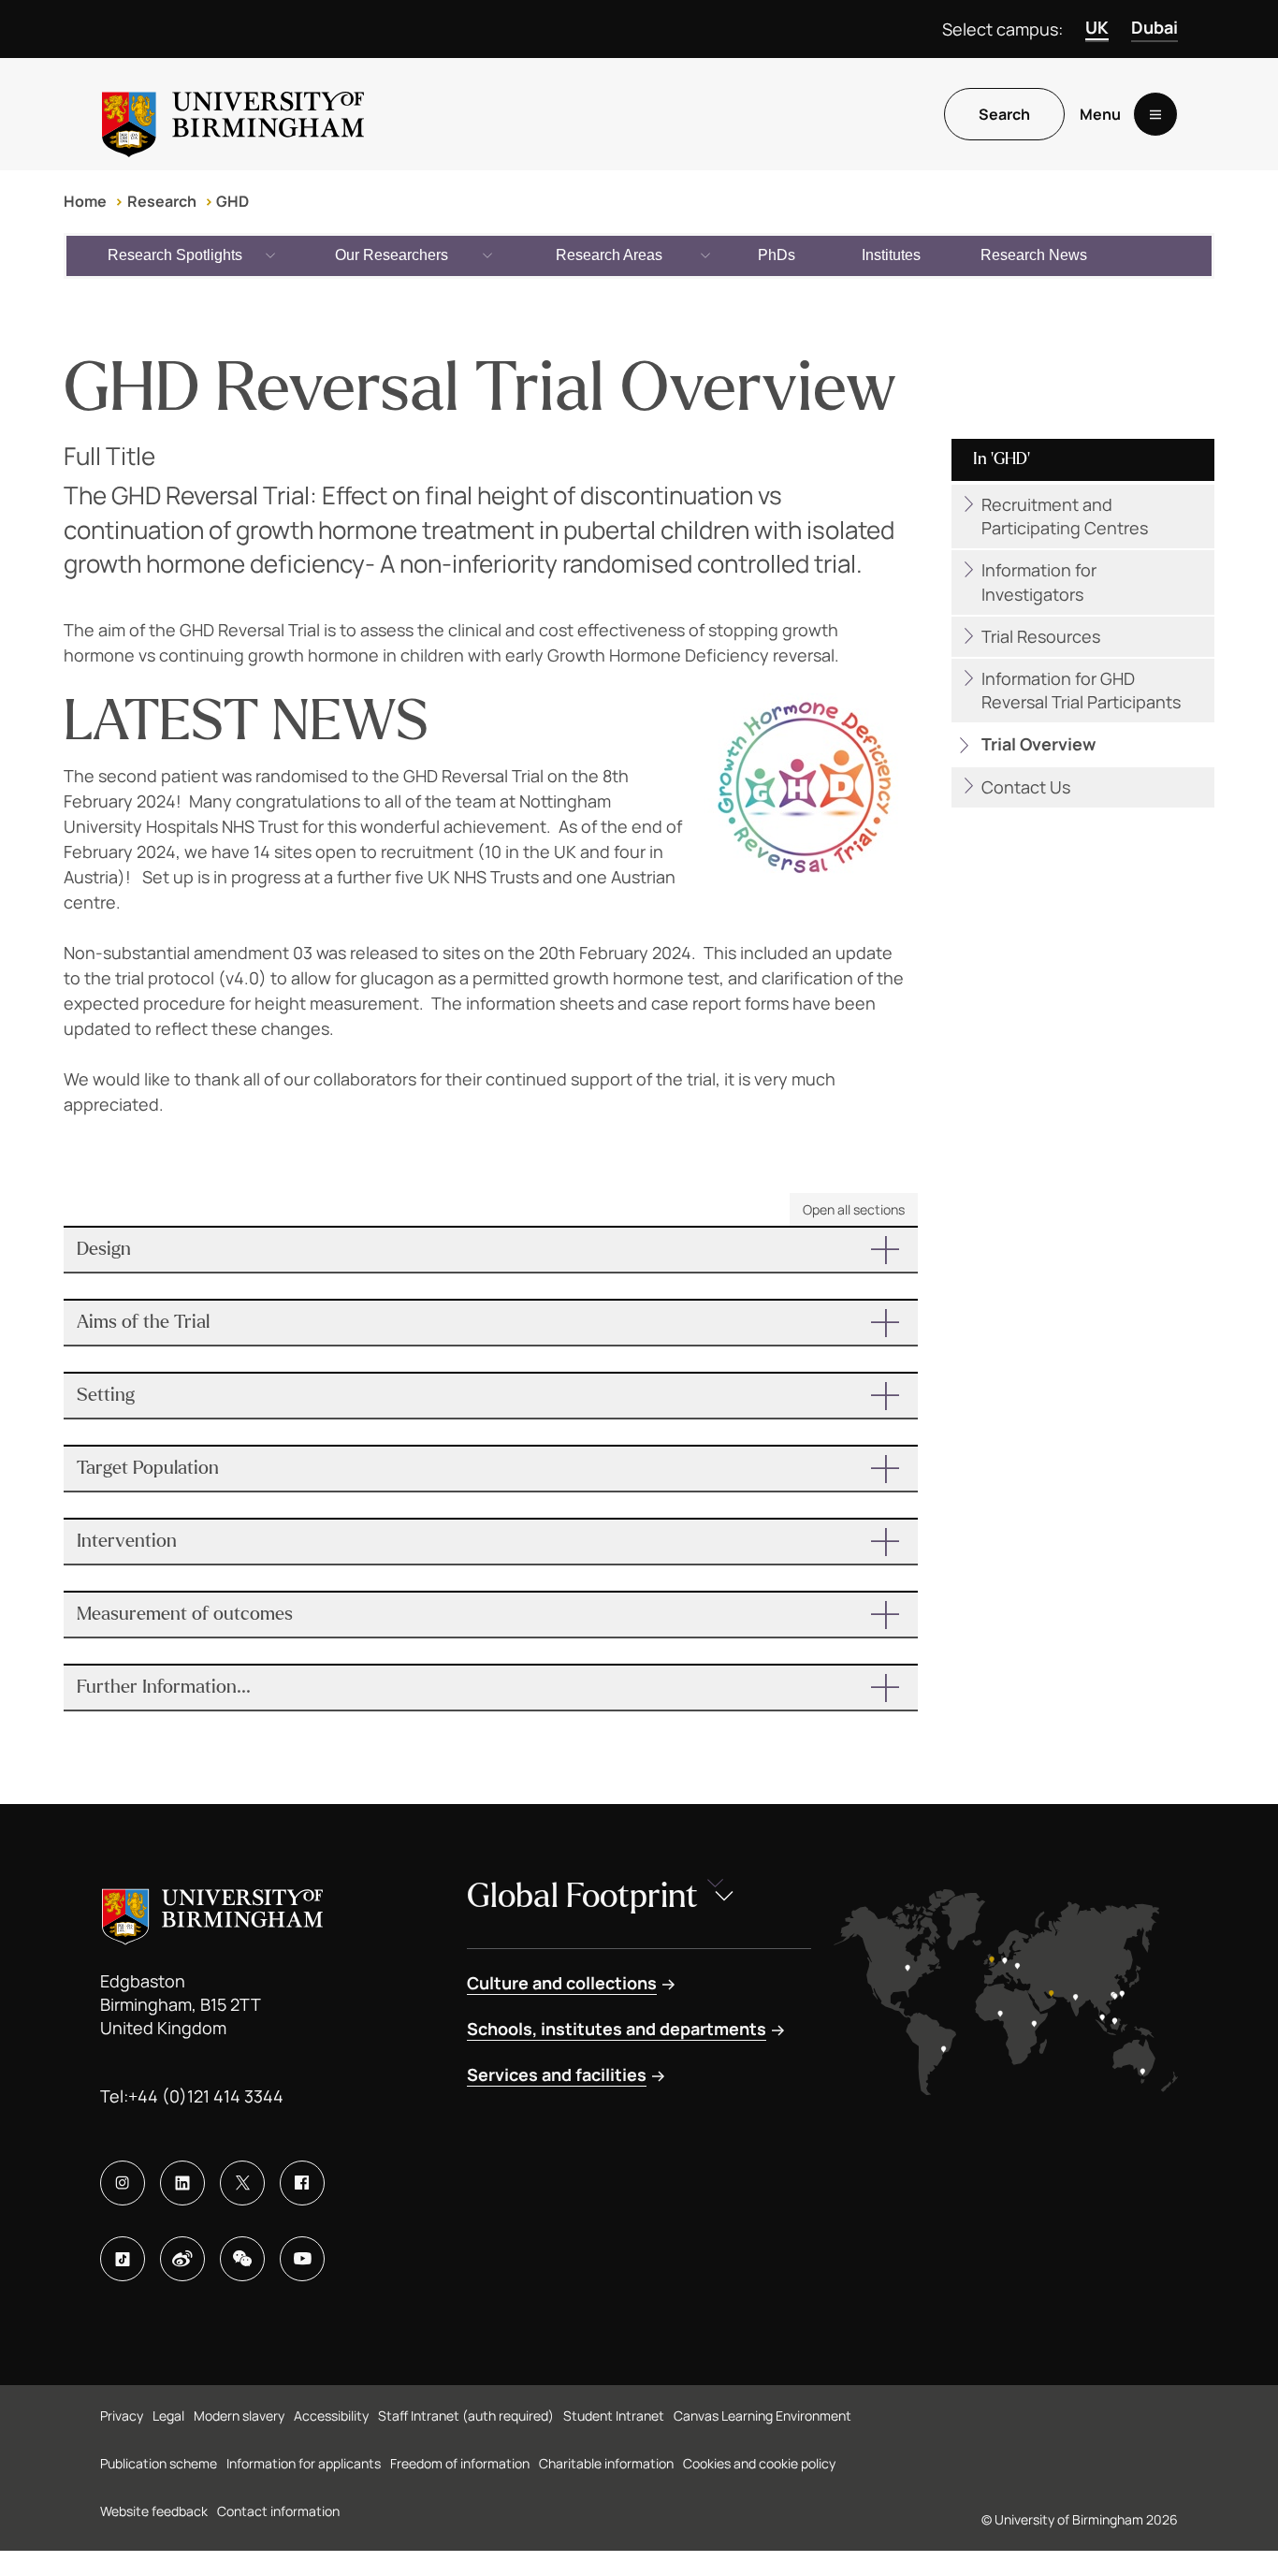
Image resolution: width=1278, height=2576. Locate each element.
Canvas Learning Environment (762, 2416)
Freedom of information (460, 2463)
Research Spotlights (175, 255)
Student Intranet (614, 2416)
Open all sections (854, 1209)
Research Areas (609, 255)
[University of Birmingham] (233, 114)
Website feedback (154, 2511)
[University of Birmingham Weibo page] (182, 2259)
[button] (491, 1250)
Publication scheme (159, 2463)
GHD (232, 201)
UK (1097, 27)
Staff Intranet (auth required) (466, 2416)
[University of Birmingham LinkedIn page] (182, 2183)
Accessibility (331, 2416)
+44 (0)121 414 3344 (206, 2096)
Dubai (1155, 27)
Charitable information (606, 2463)
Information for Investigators (1039, 582)
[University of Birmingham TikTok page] (123, 2259)
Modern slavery (239, 2416)
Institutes (891, 255)
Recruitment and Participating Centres (1065, 516)
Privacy (122, 2416)
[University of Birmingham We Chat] (242, 2259)
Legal (168, 2416)
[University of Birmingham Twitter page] (242, 2183)
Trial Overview (1038, 744)
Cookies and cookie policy (759, 2463)
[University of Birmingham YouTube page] (302, 2259)
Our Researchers (392, 255)
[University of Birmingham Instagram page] (123, 2183)
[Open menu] (1155, 114)
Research (162, 201)
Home (85, 201)
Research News (1034, 255)
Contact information (278, 2511)
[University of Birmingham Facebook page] (302, 2183)
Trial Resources (1041, 636)
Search (1004, 114)
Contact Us (1026, 787)
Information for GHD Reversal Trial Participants (1081, 690)
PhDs (777, 255)
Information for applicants (304, 2463)
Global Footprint (582, 1896)
